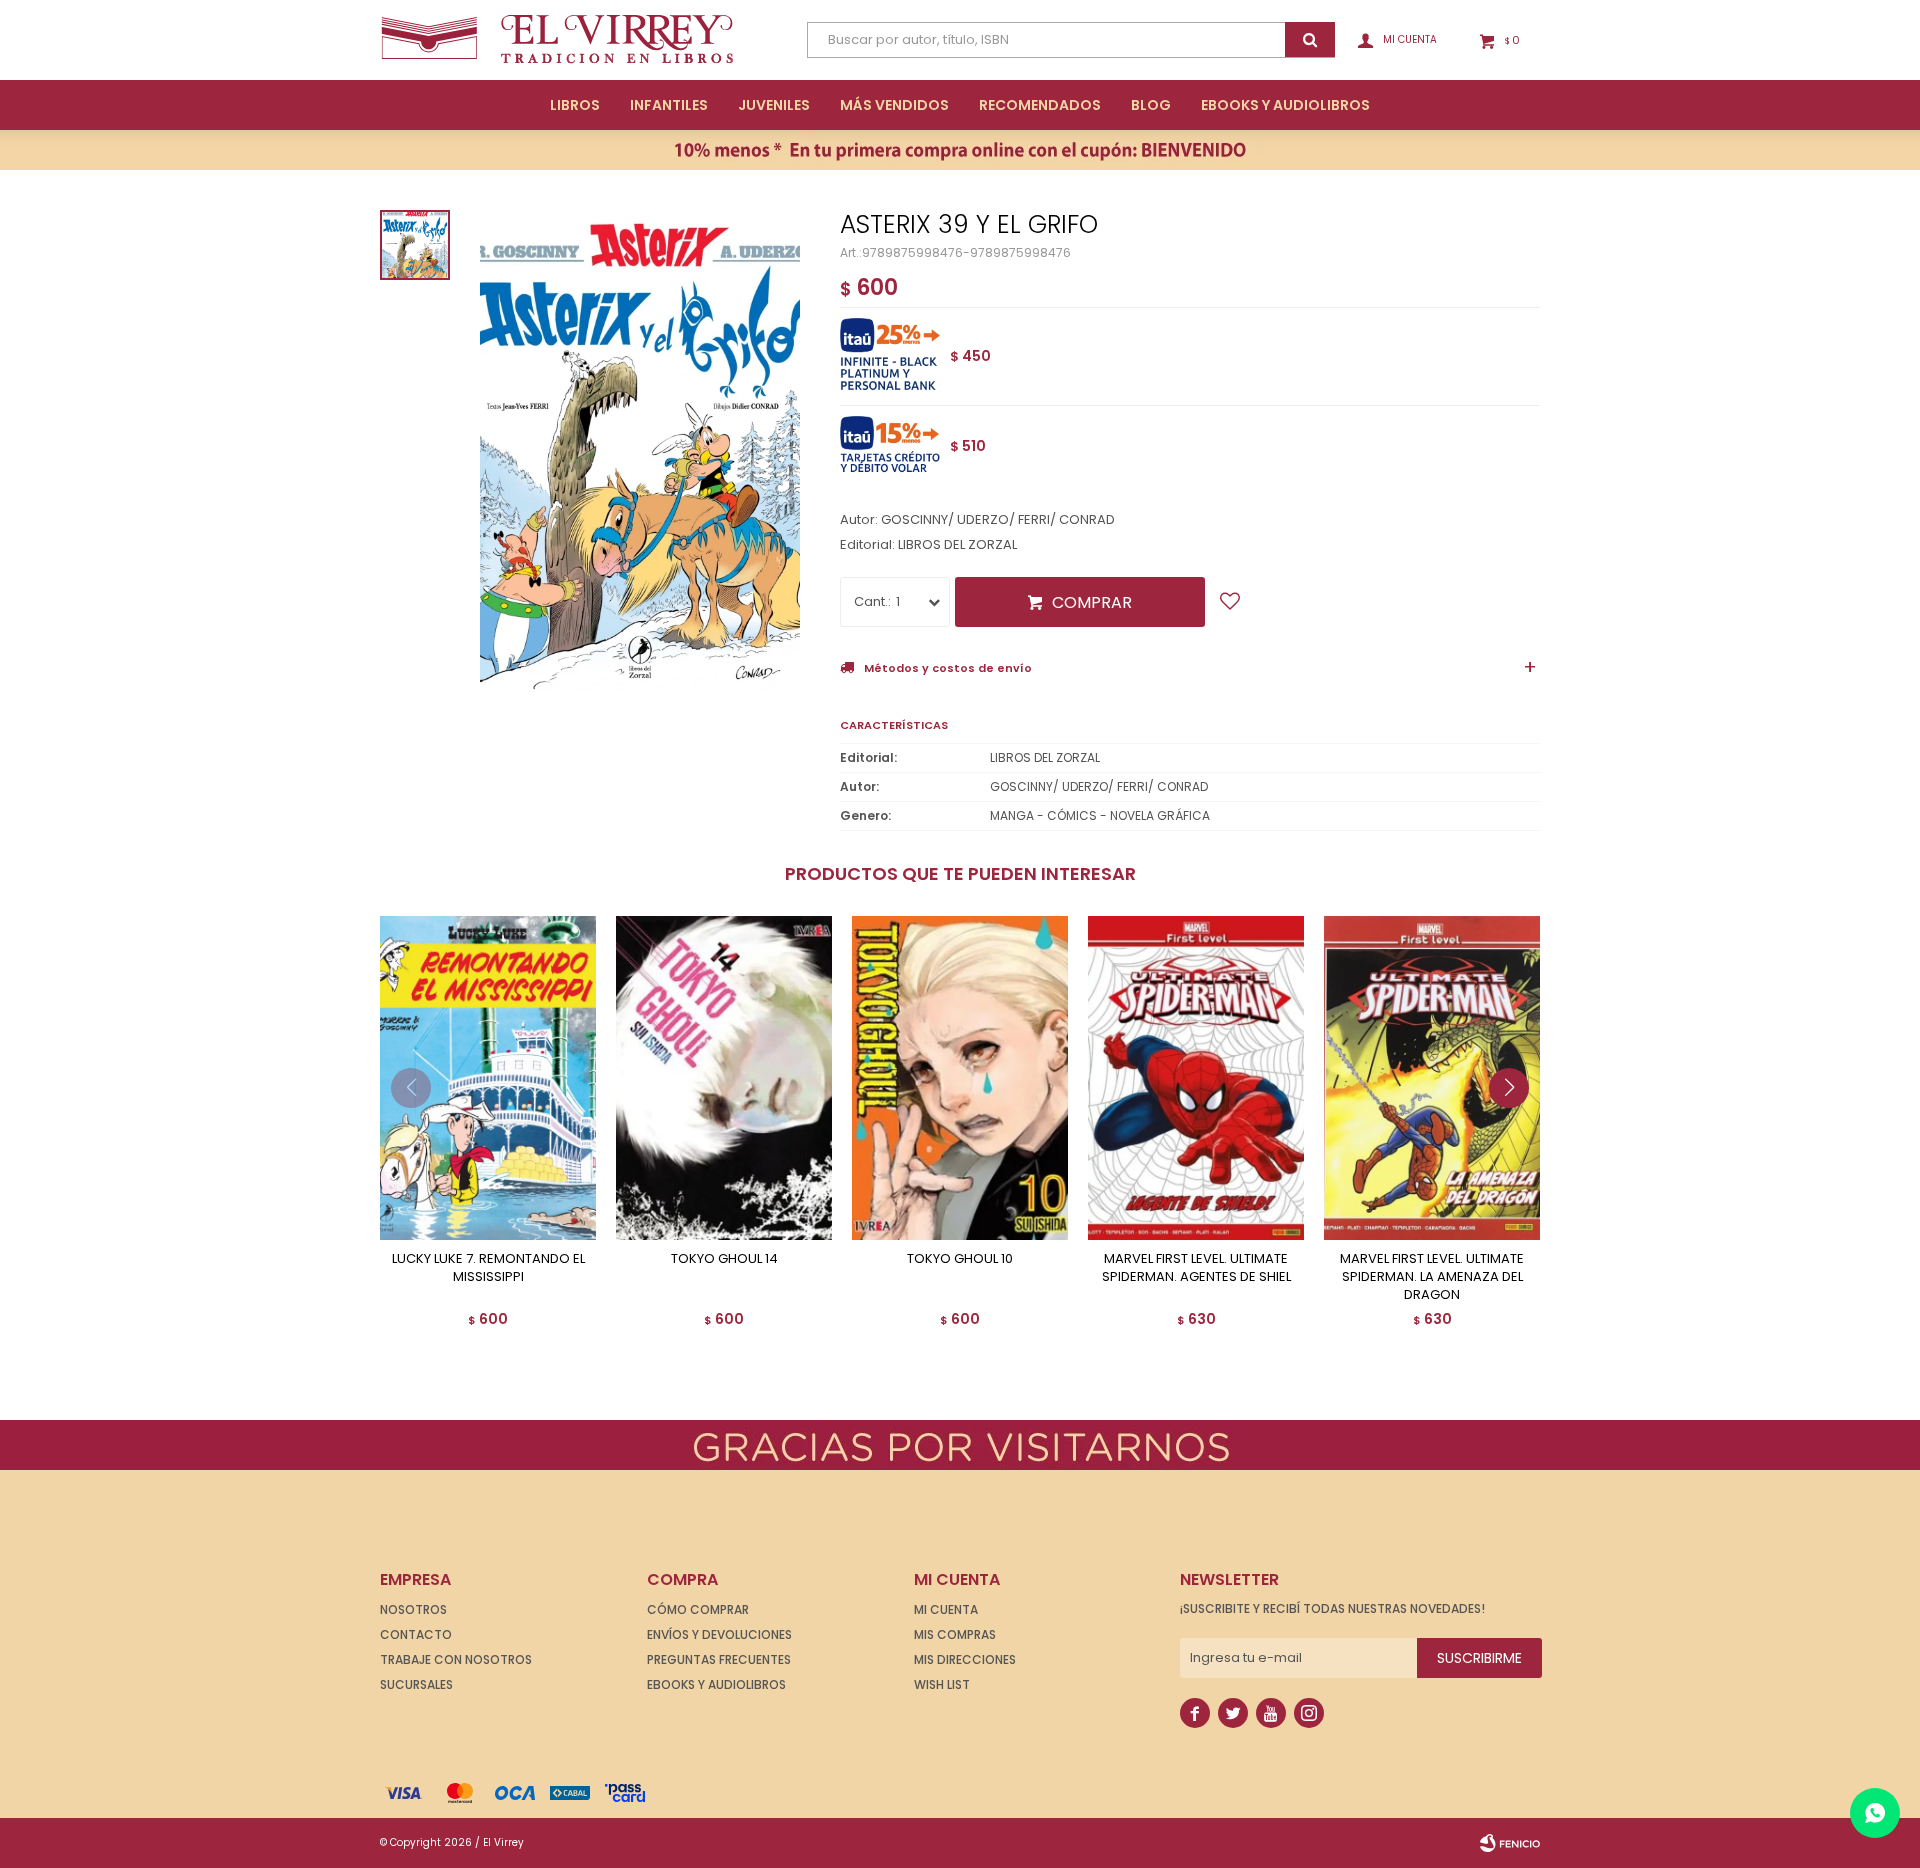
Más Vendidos (894, 105)
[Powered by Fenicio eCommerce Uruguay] (1510, 1843)
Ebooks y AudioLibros (1285, 105)
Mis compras (955, 1634)
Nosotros (413, 1609)
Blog (1151, 105)
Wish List (942, 1684)
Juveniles (774, 105)
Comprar (1092, 602)
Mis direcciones (965, 1659)
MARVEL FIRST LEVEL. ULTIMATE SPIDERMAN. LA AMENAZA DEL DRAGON (1432, 1277)
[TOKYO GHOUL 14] (724, 1078)
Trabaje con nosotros (456, 1659)
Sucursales (416, 1684)
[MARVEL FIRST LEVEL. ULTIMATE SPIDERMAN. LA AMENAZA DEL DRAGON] (1432, 1078)
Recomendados (1040, 105)
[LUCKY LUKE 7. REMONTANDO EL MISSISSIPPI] (488, 1078)
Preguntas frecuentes (719, 1659)
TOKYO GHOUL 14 (724, 1259)
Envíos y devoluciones (719, 1634)
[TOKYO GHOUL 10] (960, 1078)
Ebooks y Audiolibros (716, 1684)
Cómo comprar (698, 1609)
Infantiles (669, 105)
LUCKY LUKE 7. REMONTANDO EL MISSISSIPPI (488, 1268)
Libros (575, 105)
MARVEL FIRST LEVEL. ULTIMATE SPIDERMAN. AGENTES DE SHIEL (1196, 1268)
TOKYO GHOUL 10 (960, 1259)
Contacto (416, 1634)
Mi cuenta (946, 1609)
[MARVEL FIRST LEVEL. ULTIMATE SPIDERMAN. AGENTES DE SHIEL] (1196, 1078)
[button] (1516, 1128)
